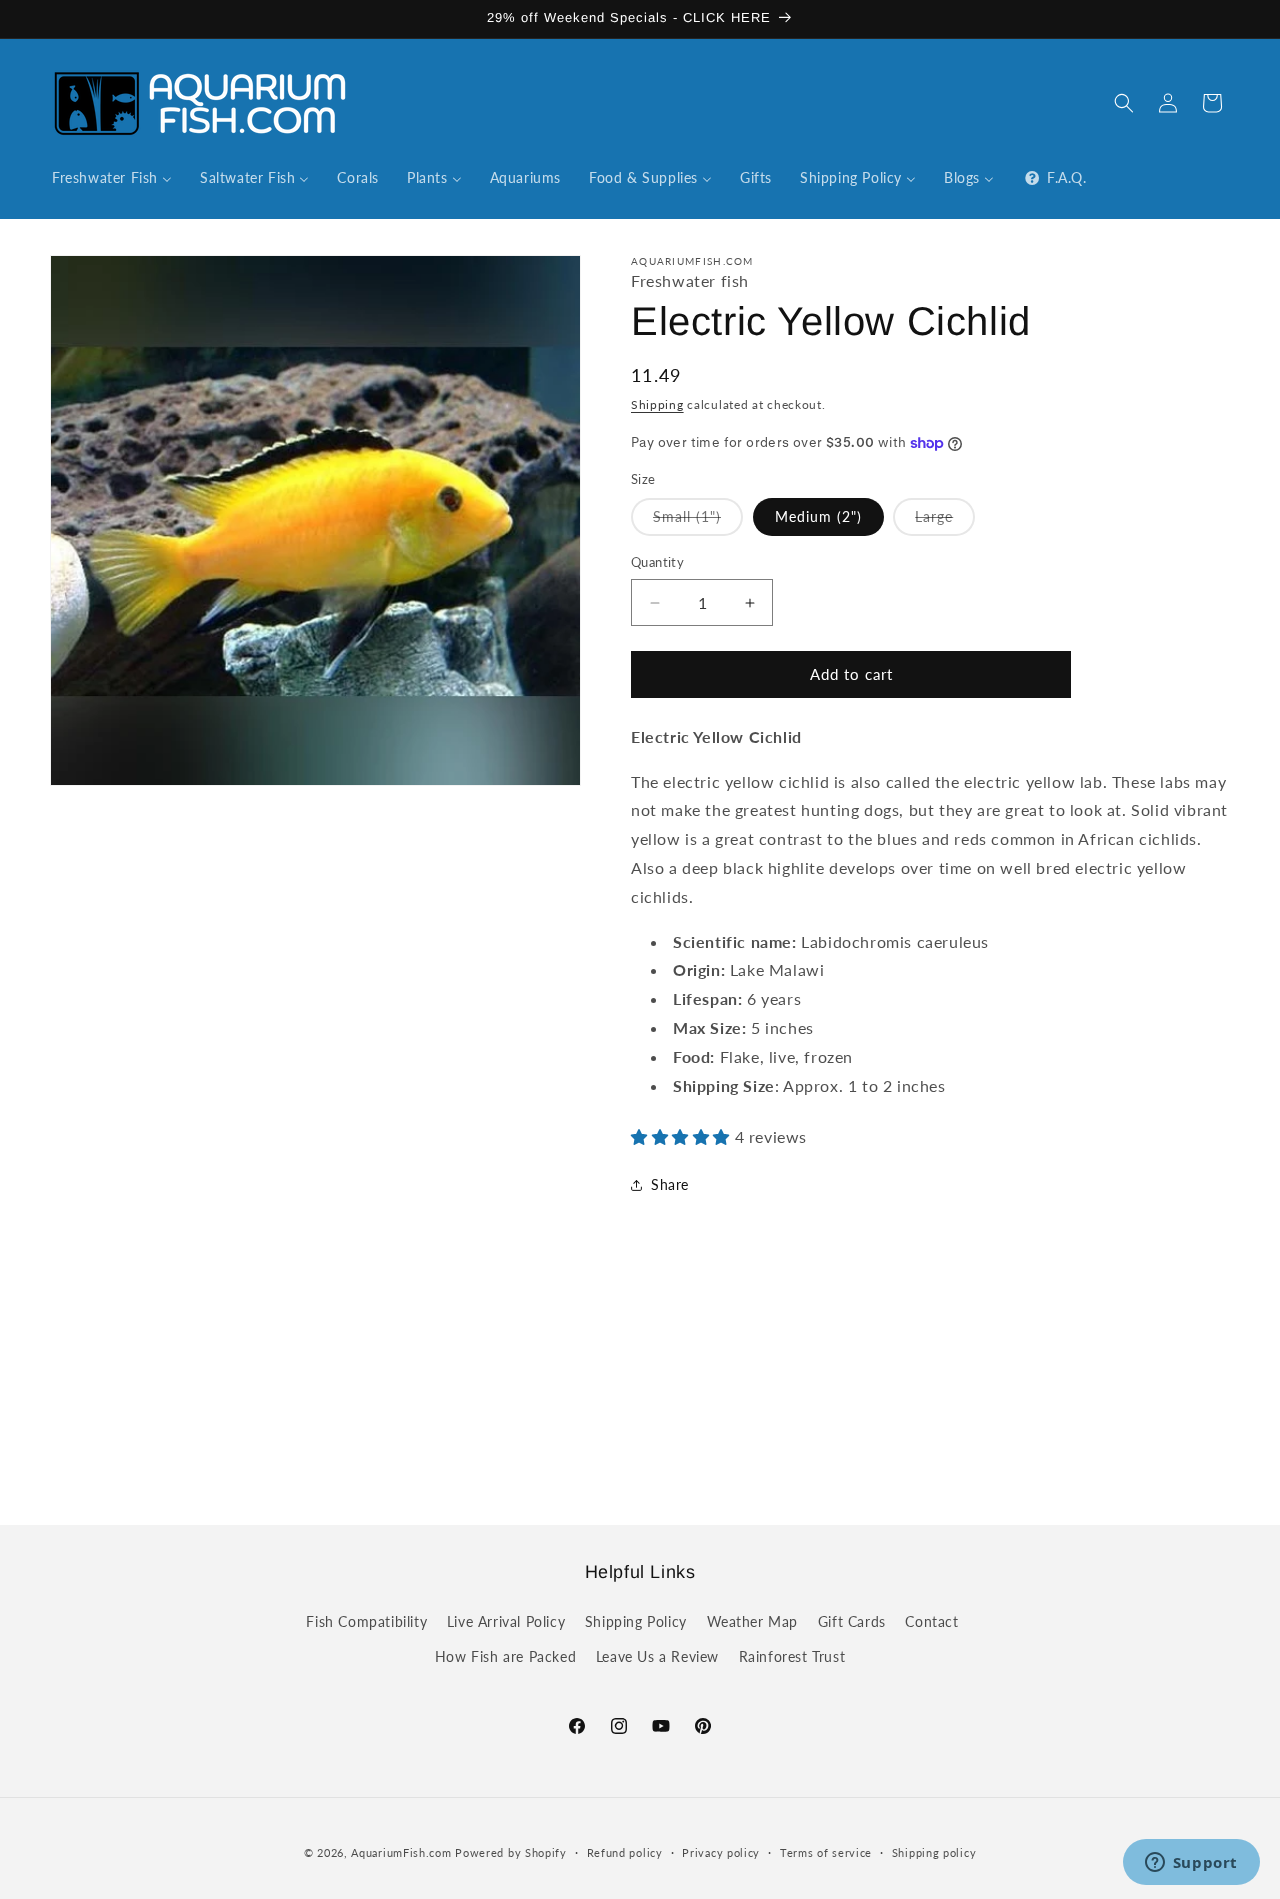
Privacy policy (721, 1851)
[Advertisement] (640, 1383)
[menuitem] (112, 178)
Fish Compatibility (366, 1621)
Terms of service (826, 1851)
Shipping (657, 404)
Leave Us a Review (657, 1656)
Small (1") (698, 522)
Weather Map (753, 1621)
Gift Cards (852, 1621)
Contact (931, 1621)
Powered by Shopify (511, 1852)
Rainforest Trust (792, 1656)
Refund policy (625, 1851)
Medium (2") (818, 517)
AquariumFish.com (401, 1852)
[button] (1124, 103)
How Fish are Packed (505, 1656)
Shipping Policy (636, 1621)
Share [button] (670, 1184)
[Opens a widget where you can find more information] (1191, 1864)
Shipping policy (934, 1851)
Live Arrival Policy (506, 1621)
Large (945, 522)
